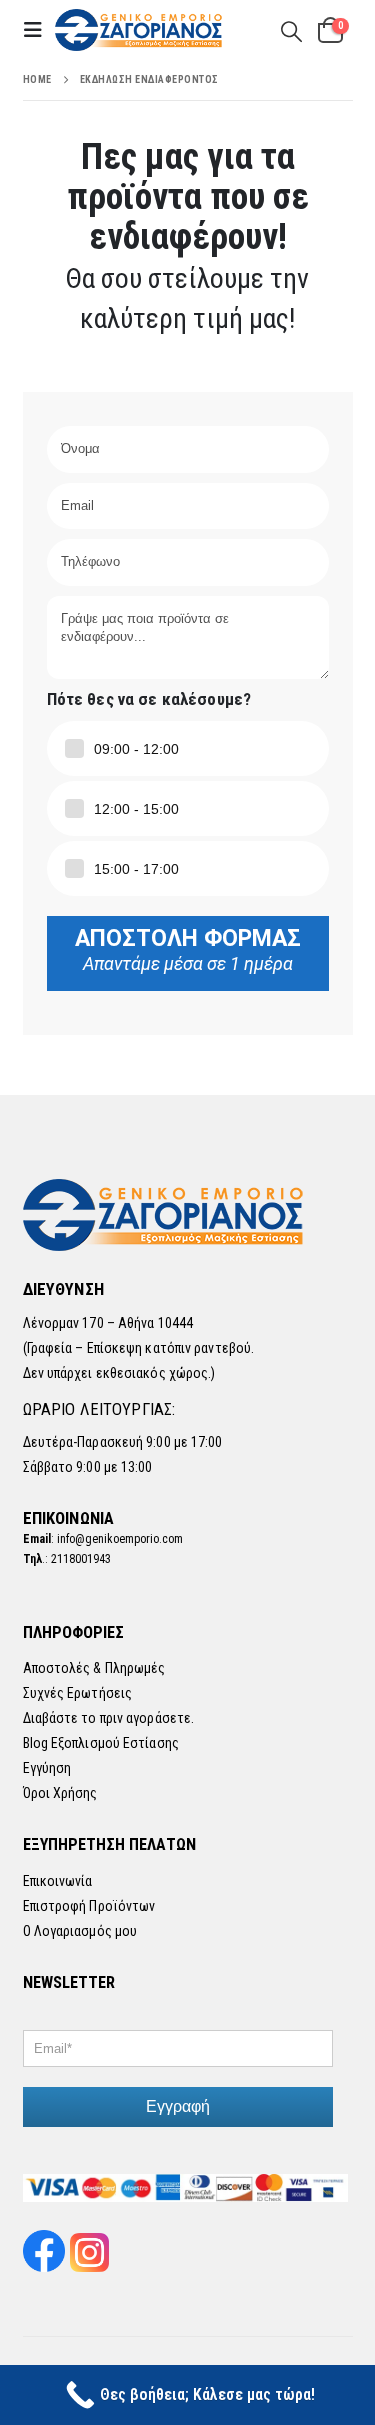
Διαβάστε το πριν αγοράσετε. (109, 1718)
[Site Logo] (140, 30)
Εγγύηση (47, 1768)
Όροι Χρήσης (60, 1793)
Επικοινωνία (58, 1881)
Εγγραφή (178, 2106)
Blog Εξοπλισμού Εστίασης (101, 1743)
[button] (39, 30)
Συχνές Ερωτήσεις (78, 1693)
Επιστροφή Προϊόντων (89, 1906)
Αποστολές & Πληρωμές (94, 1668)
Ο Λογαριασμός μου (80, 1931)
